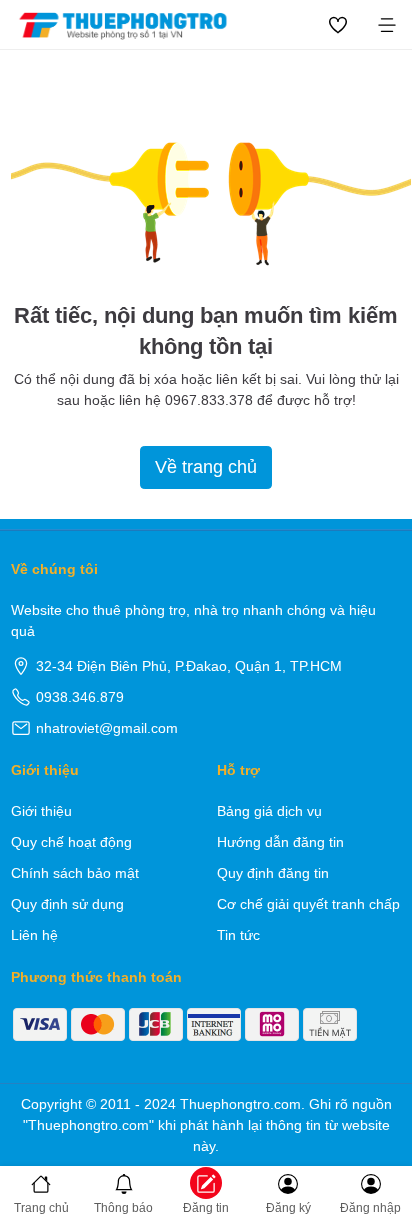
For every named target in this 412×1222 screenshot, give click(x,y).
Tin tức (238, 935)
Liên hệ (34, 935)
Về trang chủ (206, 467)
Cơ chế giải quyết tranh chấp (308, 904)
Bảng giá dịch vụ (269, 811)
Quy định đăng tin (273, 873)
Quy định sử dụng (67, 904)
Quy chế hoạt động (71, 842)
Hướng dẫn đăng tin (280, 842)
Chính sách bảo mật (75, 873)
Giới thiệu (41, 811)
